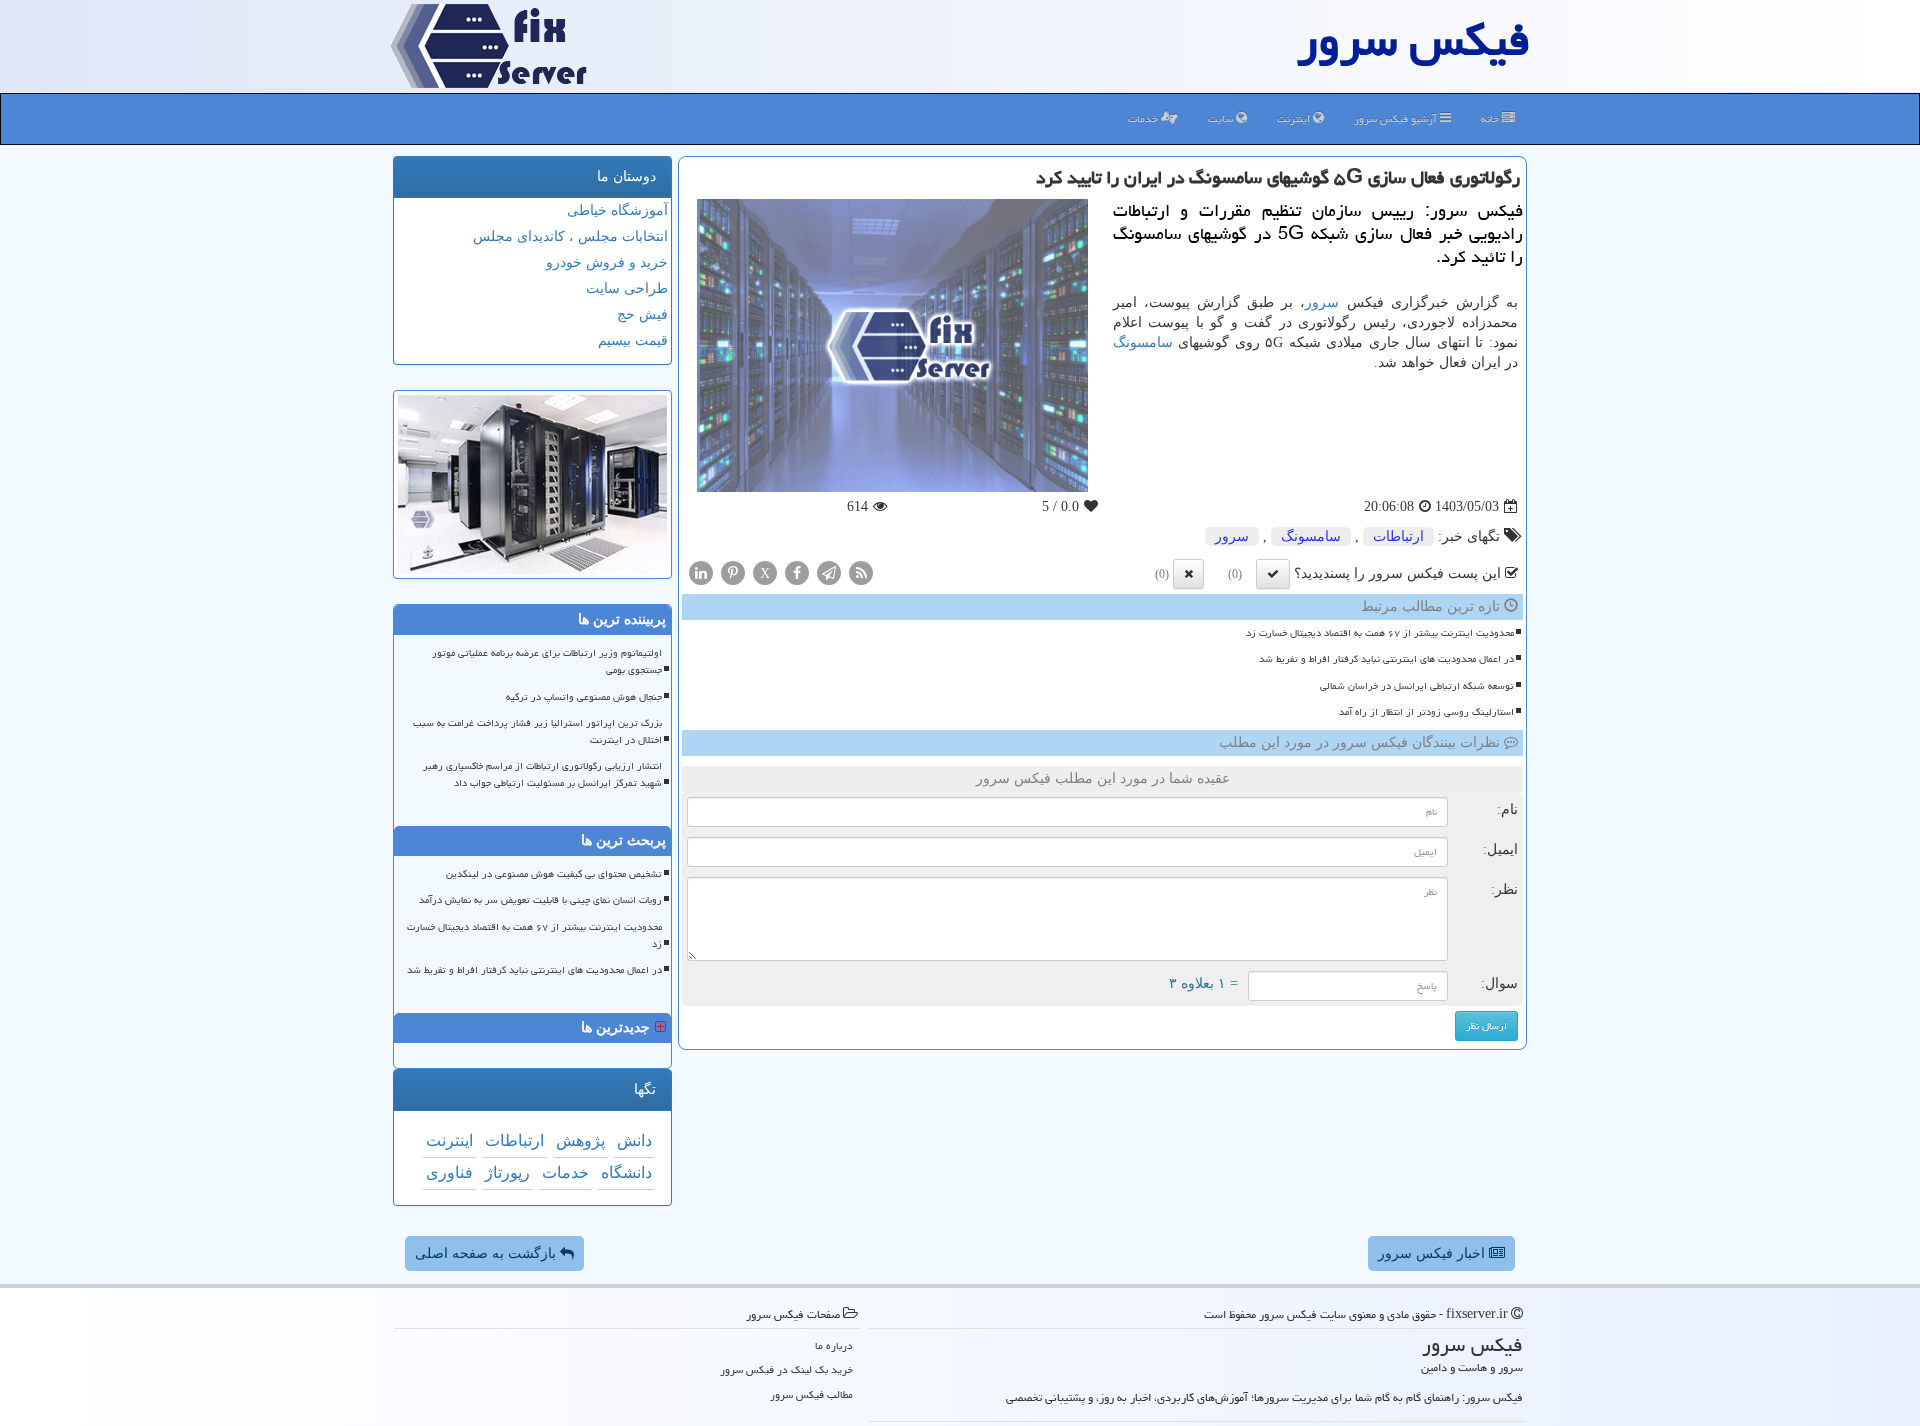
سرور (1322, 302)
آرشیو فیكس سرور (1397, 118)
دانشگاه (626, 1172)
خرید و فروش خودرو (607, 262)
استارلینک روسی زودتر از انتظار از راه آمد (1426, 712)
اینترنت (1295, 118)
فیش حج (642, 314)
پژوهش (580, 1140)
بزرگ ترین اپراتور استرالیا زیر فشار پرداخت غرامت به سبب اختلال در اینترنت (537, 731)
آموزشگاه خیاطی (617, 210)
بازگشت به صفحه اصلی (487, 1253)
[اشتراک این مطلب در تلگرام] (829, 572)
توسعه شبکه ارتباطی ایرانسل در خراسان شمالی (1417, 686)
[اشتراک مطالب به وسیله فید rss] (861, 572)
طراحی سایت (627, 288)
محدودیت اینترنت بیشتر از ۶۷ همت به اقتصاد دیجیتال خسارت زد (1380, 633)
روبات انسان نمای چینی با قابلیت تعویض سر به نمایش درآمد (540, 900)
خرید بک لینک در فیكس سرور (786, 1369)
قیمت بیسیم (633, 340)
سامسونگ (1143, 342)
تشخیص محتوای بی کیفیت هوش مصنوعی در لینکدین (554, 874)
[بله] (1273, 574)
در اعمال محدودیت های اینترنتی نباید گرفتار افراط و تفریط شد (1386, 659)
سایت (1222, 118)
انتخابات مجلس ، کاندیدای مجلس (570, 236)
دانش (634, 1140)
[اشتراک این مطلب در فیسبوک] (797, 572)
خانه (1491, 118)
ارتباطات (1398, 536)
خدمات (1144, 118)
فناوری (449, 1172)
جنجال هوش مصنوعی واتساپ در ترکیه (584, 697)
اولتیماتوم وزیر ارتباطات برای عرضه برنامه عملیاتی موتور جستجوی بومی (547, 661)
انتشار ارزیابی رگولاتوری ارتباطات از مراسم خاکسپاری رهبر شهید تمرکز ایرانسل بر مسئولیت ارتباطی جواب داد (542, 774)
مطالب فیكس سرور (811, 1394)
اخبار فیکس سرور (1433, 1253)
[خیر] (1188, 574)
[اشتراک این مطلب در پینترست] (733, 572)
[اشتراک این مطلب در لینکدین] (701, 572)
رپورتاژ (507, 1172)
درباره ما (834, 1345)
